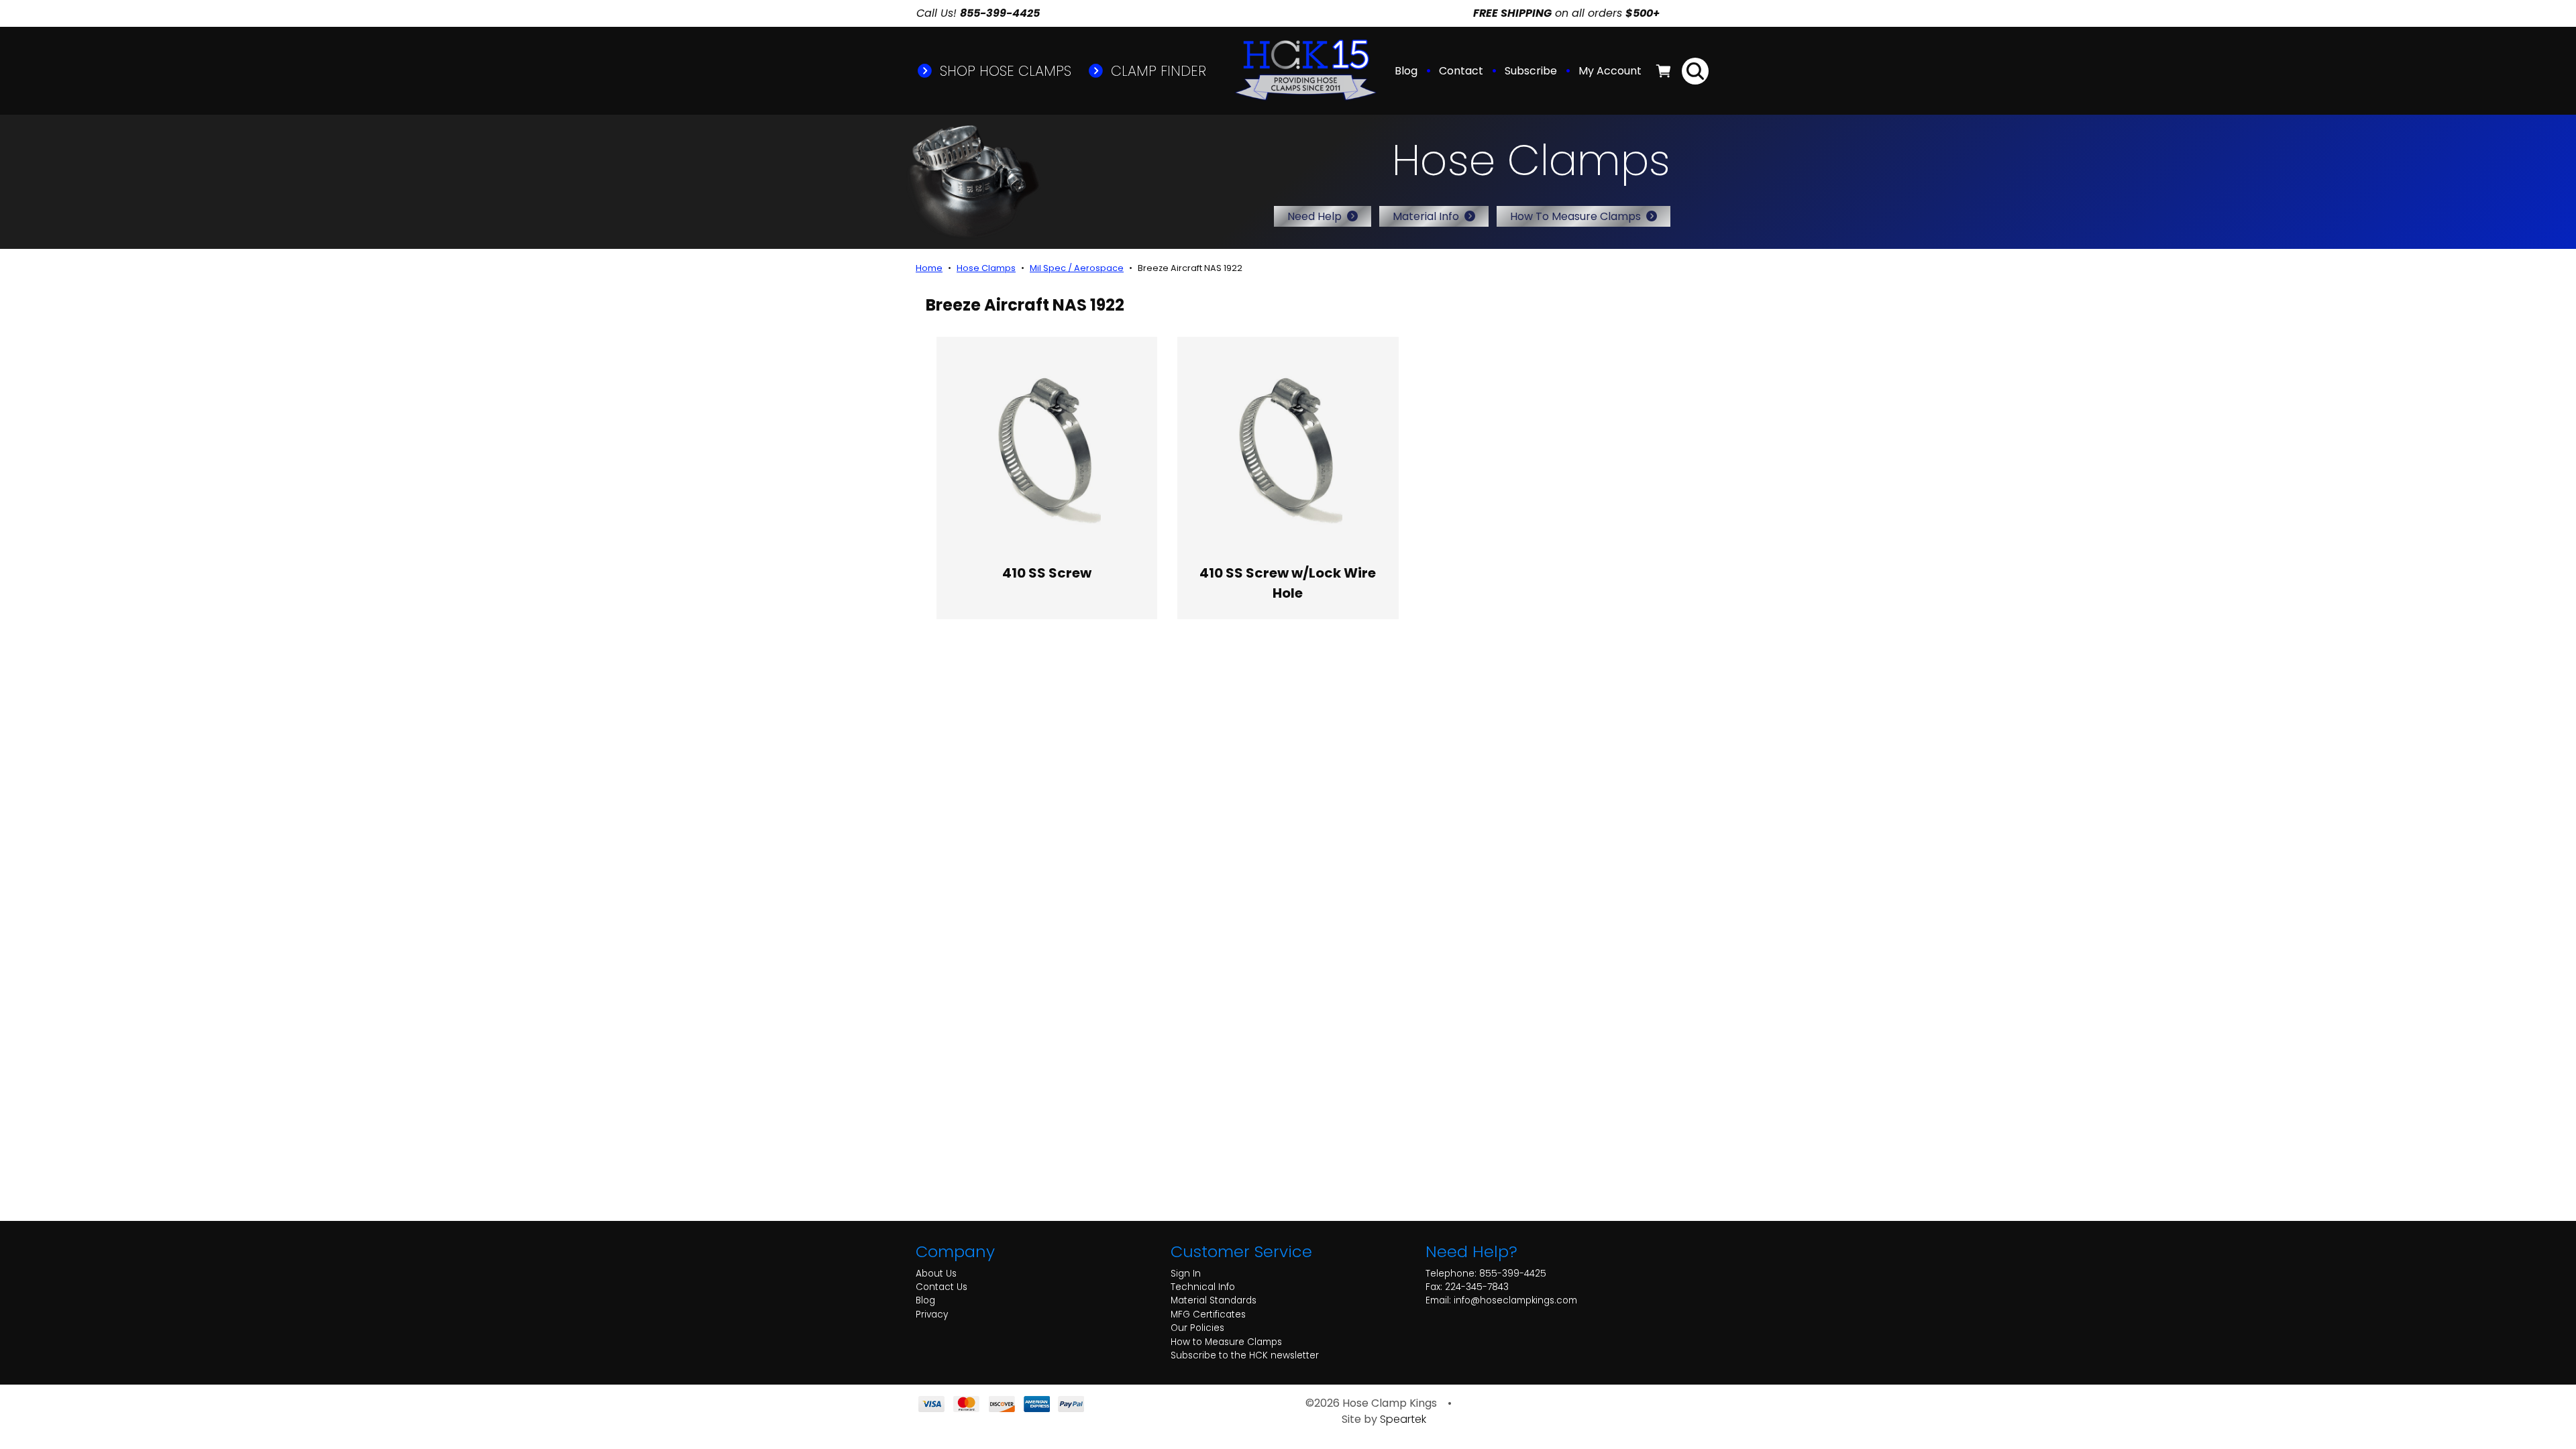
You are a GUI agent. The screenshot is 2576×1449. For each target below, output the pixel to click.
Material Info (1426, 216)
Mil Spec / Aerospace (1077, 268)
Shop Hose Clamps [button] (1004, 71)
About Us (936, 1274)
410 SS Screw (1047, 573)
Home (929, 268)
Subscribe (1531, 71)
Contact (1461, 71)
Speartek (1403, 1419)
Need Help (1314, 216)
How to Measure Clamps (1226, 1342)
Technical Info (1203, 1287)
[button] (1611, 71)
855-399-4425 (1513, 1274)
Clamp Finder (1157, 71)
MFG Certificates (1208, 1314)
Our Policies (1197, 1328)
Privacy (932, 1314)
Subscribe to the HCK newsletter (1245, 1355)
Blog (1406, 71)
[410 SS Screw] (1047, 447)
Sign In (1186, 1274)
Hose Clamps (986, 268)
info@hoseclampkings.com (1515, 1300)
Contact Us (942, 1287)
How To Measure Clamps (1575, 216)
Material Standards (1214, 1300)
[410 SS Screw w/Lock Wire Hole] (1288, 447)
